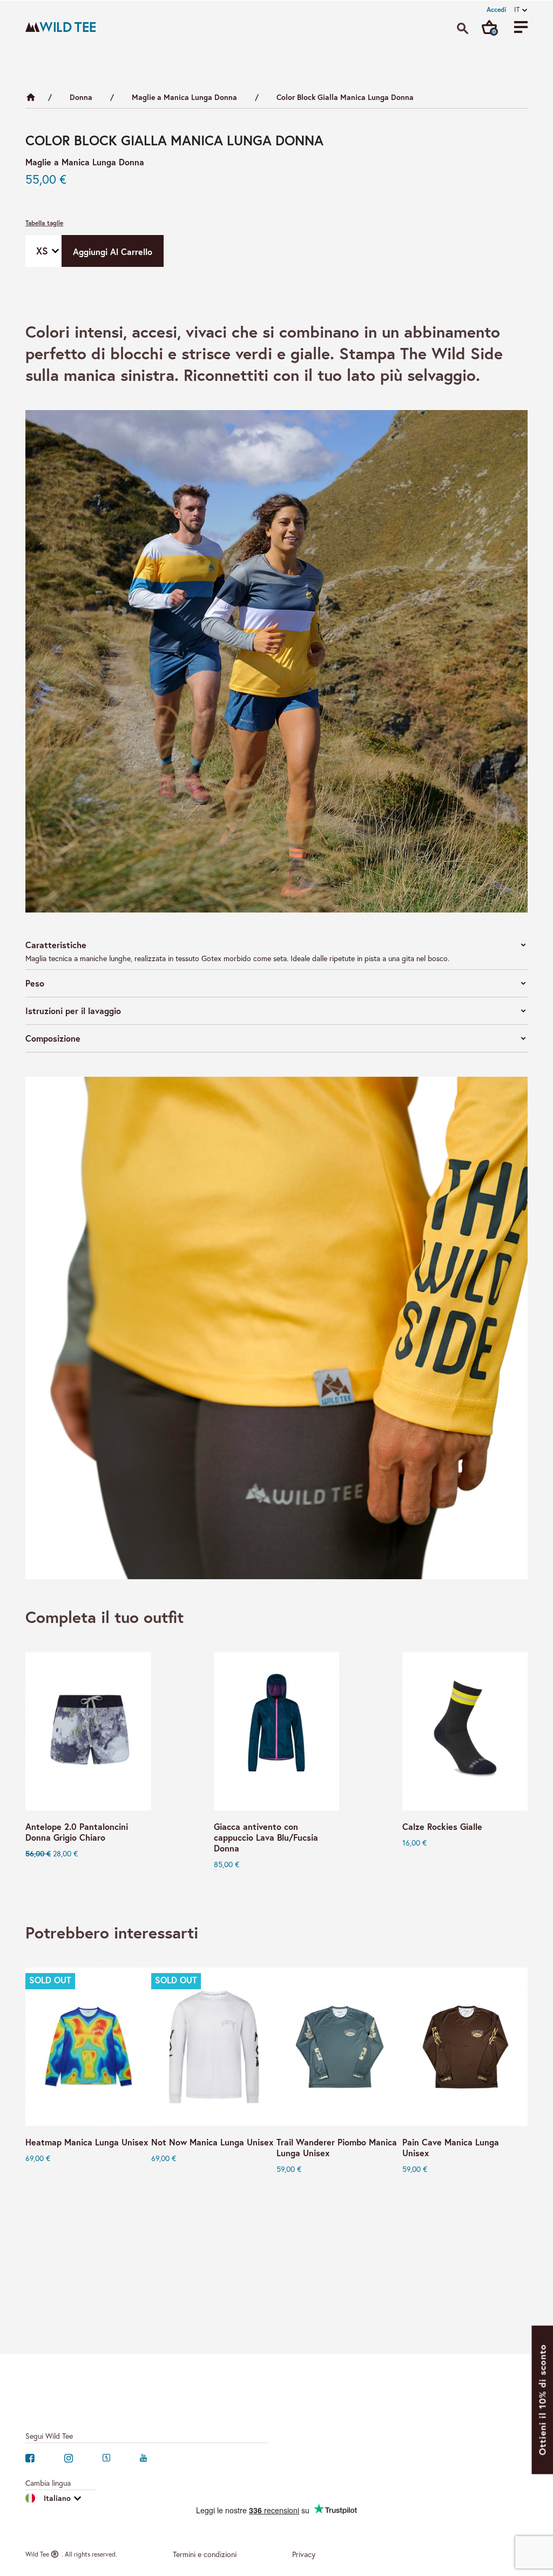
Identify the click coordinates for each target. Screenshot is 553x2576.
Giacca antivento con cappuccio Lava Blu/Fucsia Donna (266, 1837)
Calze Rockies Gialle (442, 1827)
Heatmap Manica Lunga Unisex (87, 2142)
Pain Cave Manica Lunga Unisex (451, 2148)
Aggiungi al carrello (113, 251)
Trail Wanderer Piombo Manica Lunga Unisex (337, 2148)
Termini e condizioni (205, 2554)
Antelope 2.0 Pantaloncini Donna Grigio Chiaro (77, 1832)
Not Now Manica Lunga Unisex (212, 2142)
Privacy (304, 2554)
